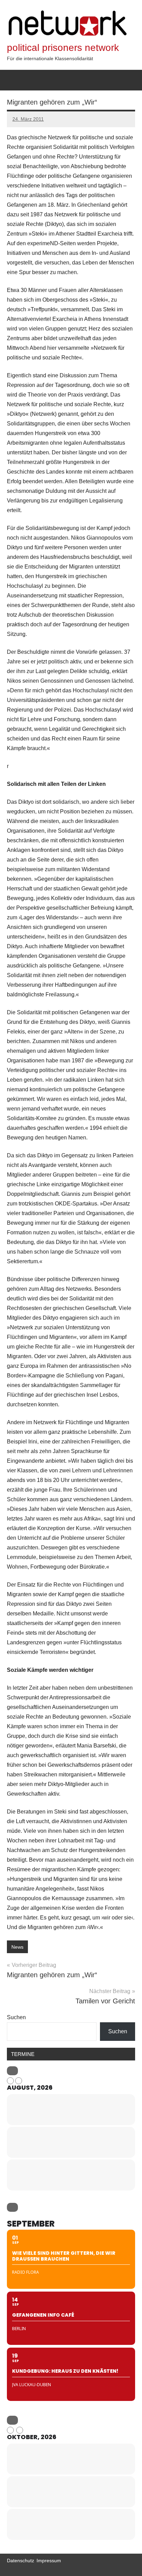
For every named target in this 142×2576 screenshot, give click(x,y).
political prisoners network (63, 48)
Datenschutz (21, 2561)
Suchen (16, 2017)
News (17, 1947)
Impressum (49, 2561)
